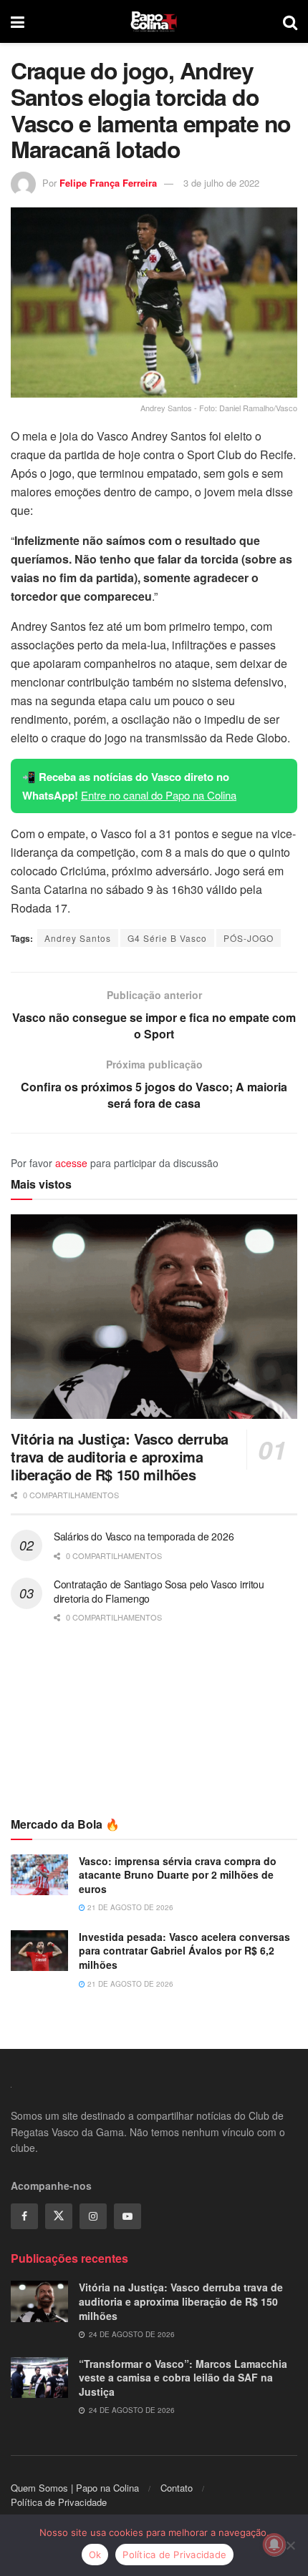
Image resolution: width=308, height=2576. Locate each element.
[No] (290, 2545)
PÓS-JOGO (249, 938)
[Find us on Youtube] (127, 2216)
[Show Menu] (18, 21)
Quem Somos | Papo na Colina (75, 2488)
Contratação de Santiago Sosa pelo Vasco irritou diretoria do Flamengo (159, 1591)
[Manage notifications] (274, 2545)
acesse (71, 1163)
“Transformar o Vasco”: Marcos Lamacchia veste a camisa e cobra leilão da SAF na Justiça (183, 2378)
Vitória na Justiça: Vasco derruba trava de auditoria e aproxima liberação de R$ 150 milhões (120, 1456)
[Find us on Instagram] (93, 2216)
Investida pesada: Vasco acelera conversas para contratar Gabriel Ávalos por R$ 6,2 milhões (184, 1951)
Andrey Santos (78, 938)
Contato (177, 2488)
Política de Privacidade (59, 2502)
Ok (95, 2555)
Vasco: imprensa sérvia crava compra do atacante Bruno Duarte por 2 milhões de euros (178, 1875)
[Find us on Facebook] (24, 2216)
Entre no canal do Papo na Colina (159, 795)
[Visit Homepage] (154, 21)
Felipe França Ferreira (108, 183)
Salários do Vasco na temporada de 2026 (144, 1536)
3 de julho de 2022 (221, 183)
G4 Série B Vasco (167, 938)
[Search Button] (290, 21)
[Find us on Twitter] (59, 2216)
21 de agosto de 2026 (129, 1907)
